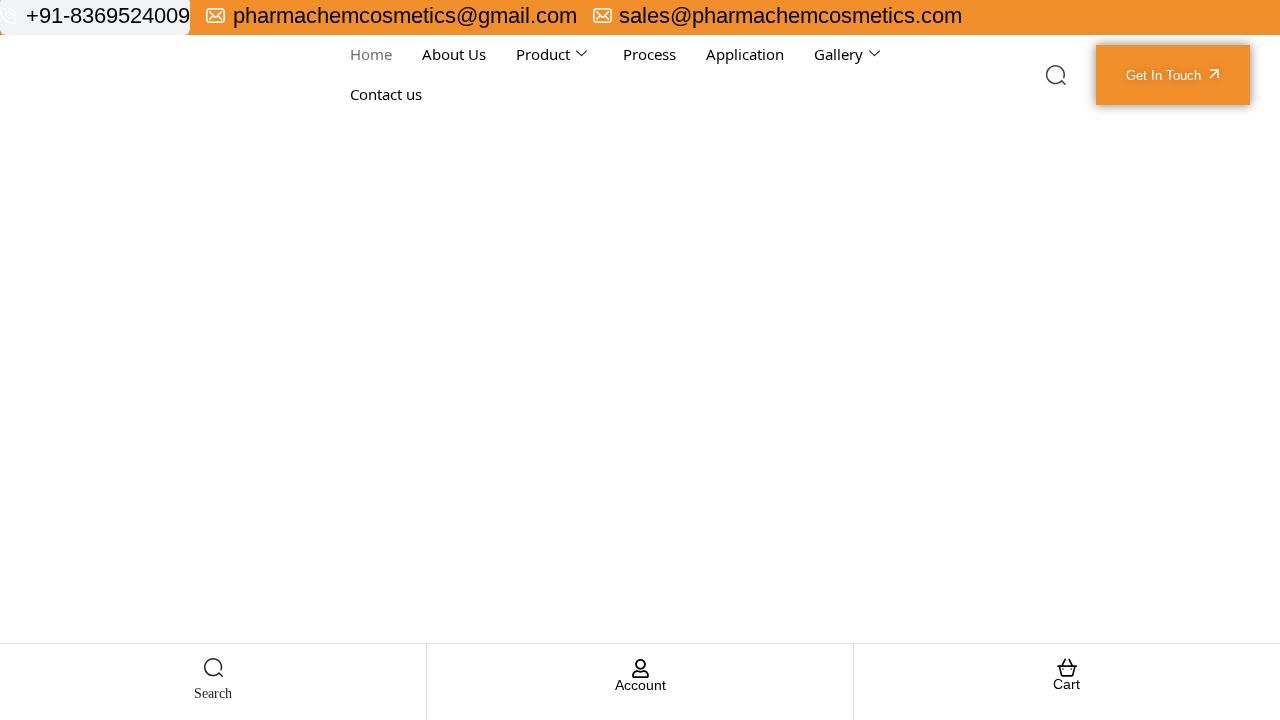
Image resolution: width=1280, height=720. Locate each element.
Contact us (386, 94)
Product (543, 54)
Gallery (838, 54)
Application (745, 54)
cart (1066, 684)
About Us (454, 54)
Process (649, 54)
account (640, 685)
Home (371, 54)
